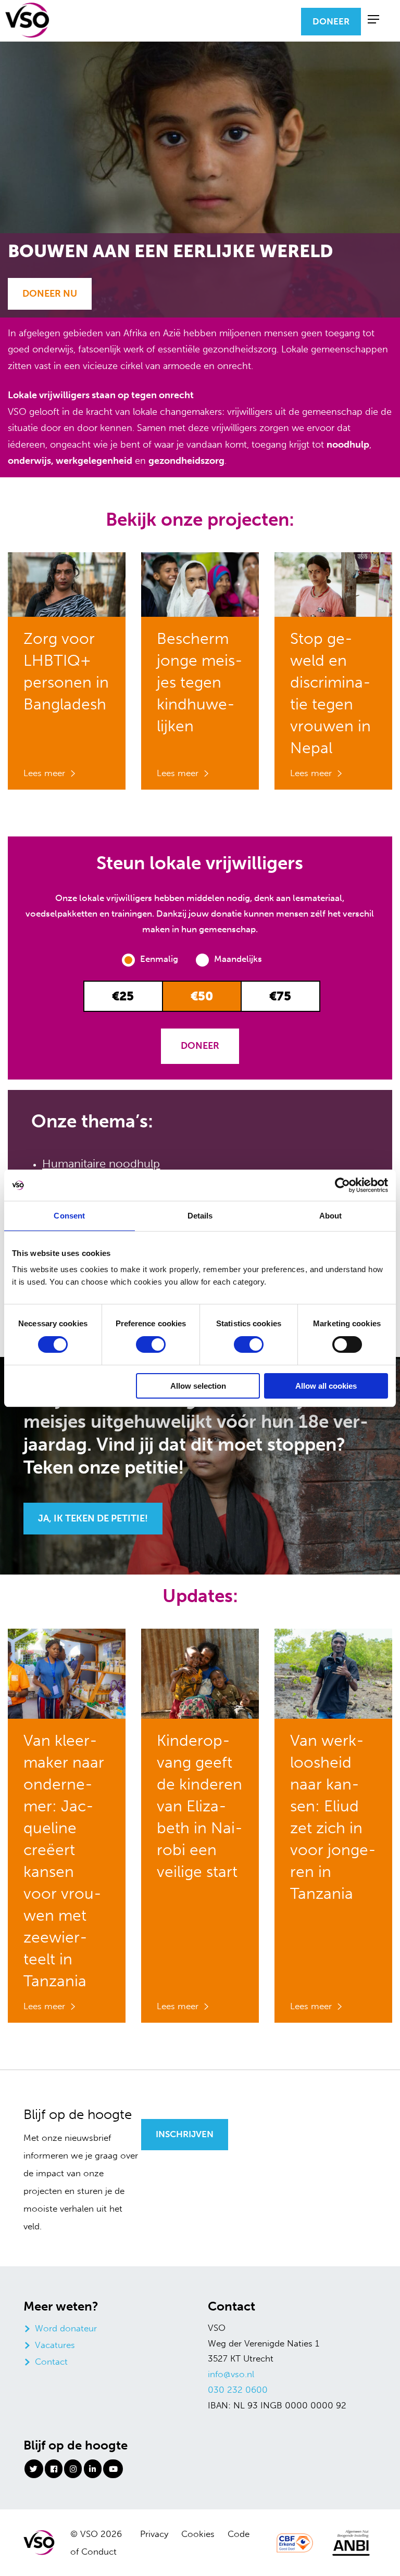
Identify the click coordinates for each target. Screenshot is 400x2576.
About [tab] (331, 1216)
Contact (51, 2362)
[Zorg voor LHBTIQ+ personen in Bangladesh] (67, 583)
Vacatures (55, 2345)
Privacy (154, 2534)
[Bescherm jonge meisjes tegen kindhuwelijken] (200, 583)
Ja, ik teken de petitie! (93, 1518)
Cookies (198, 2534)
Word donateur (66, 2328)
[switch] (151, 1344)
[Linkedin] (93, 2469)
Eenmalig (160, 959)
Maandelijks (238, 959)
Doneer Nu (50, 294)
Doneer (331, 21)
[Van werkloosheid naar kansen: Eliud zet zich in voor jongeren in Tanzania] (333, 1672)
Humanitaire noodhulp (101, 1164)
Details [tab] (200, 1216)
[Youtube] (113, 2469)
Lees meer (44, 773)
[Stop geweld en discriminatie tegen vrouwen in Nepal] (333, 583)
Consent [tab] (69, 1216)
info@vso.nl (231, 2374)
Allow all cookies (326, 1386)
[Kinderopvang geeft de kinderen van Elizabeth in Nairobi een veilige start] (200, 1672)
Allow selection (198, 1386)
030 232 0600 (238, 2390)
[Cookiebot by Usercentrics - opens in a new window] (342, 1185)
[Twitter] (34, 2469)
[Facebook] (54, 2469)
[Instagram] (73, 2469)
